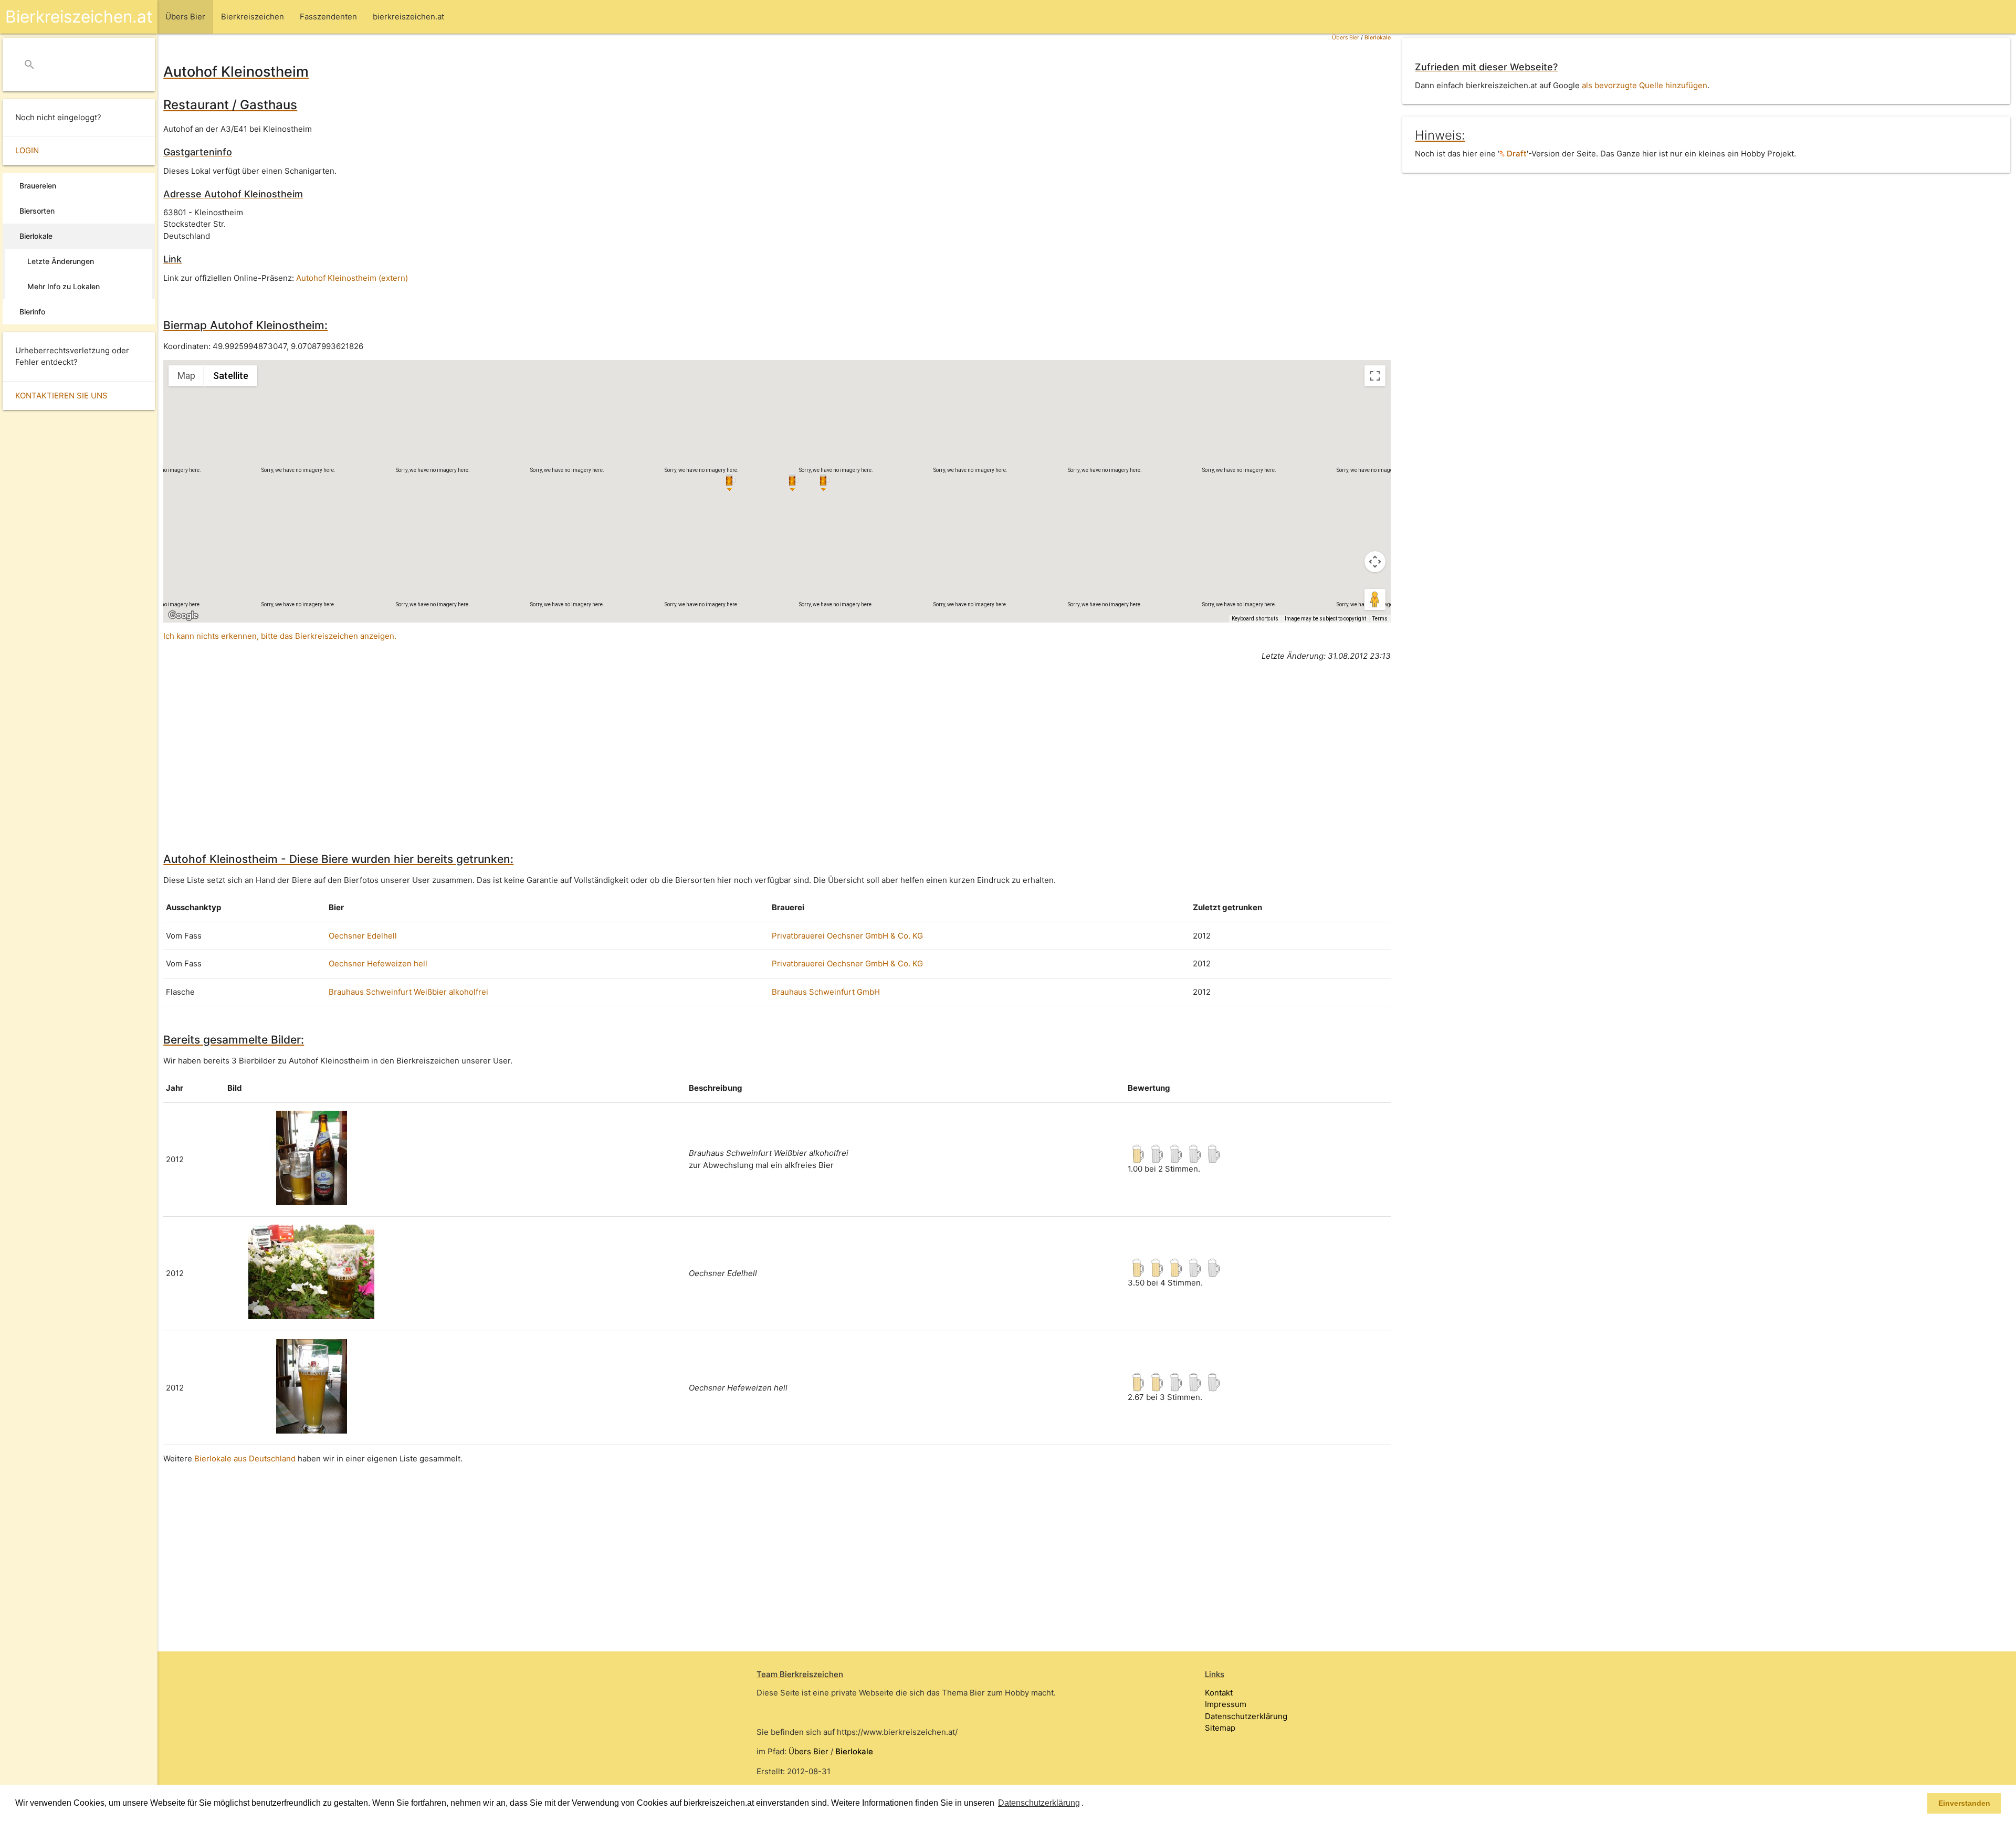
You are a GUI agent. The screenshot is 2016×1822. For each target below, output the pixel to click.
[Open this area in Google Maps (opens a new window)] (183, 616)
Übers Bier (1346, 38)
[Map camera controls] (1375, 562)
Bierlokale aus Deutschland (245, 1458)
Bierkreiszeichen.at (79, 17)
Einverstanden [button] (1964, 1803)
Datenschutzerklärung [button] (1039, 1803)
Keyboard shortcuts (1255, 619)
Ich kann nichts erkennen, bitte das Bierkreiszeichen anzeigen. (280, 636)
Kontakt (1219, 1693)
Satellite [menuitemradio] (231, 376)
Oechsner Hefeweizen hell (378, 963)
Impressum (1226, 1704)
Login (27, 150)
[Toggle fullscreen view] (1375, 376)
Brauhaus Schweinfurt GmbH (826, 992)
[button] (1087, 1804)
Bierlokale (1378, 38)
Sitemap (1220, 1728)
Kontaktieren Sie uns (61, 396)
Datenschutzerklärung (1246, 1716)
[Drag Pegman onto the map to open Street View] (1375, 599)
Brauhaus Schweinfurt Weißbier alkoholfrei (408, 992)
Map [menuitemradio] (186, 376)
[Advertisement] (478, 743)
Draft (1516, 154)
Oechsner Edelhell (363, 936)
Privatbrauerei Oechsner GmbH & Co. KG (847, 936)
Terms (1380, 619)
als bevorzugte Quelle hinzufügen (1645, 85)
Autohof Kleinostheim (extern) (352, 278)
